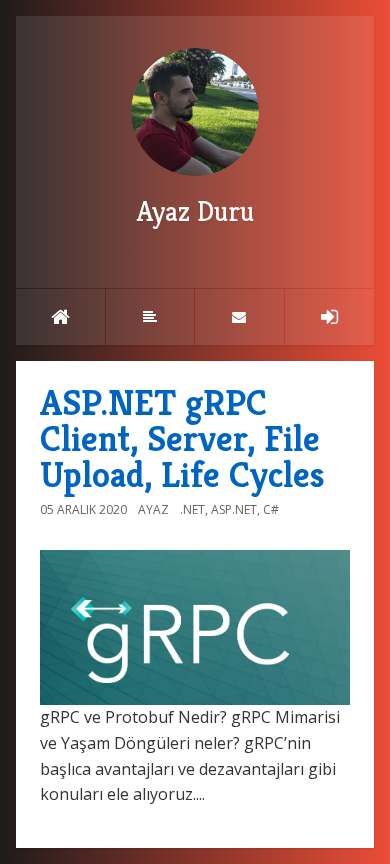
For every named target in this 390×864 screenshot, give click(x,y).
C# (271, 509)
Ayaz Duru (195, 211)
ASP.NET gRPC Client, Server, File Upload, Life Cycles (182, 438)
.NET (192, 509)
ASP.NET (234, 509)
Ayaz (153, 509)
